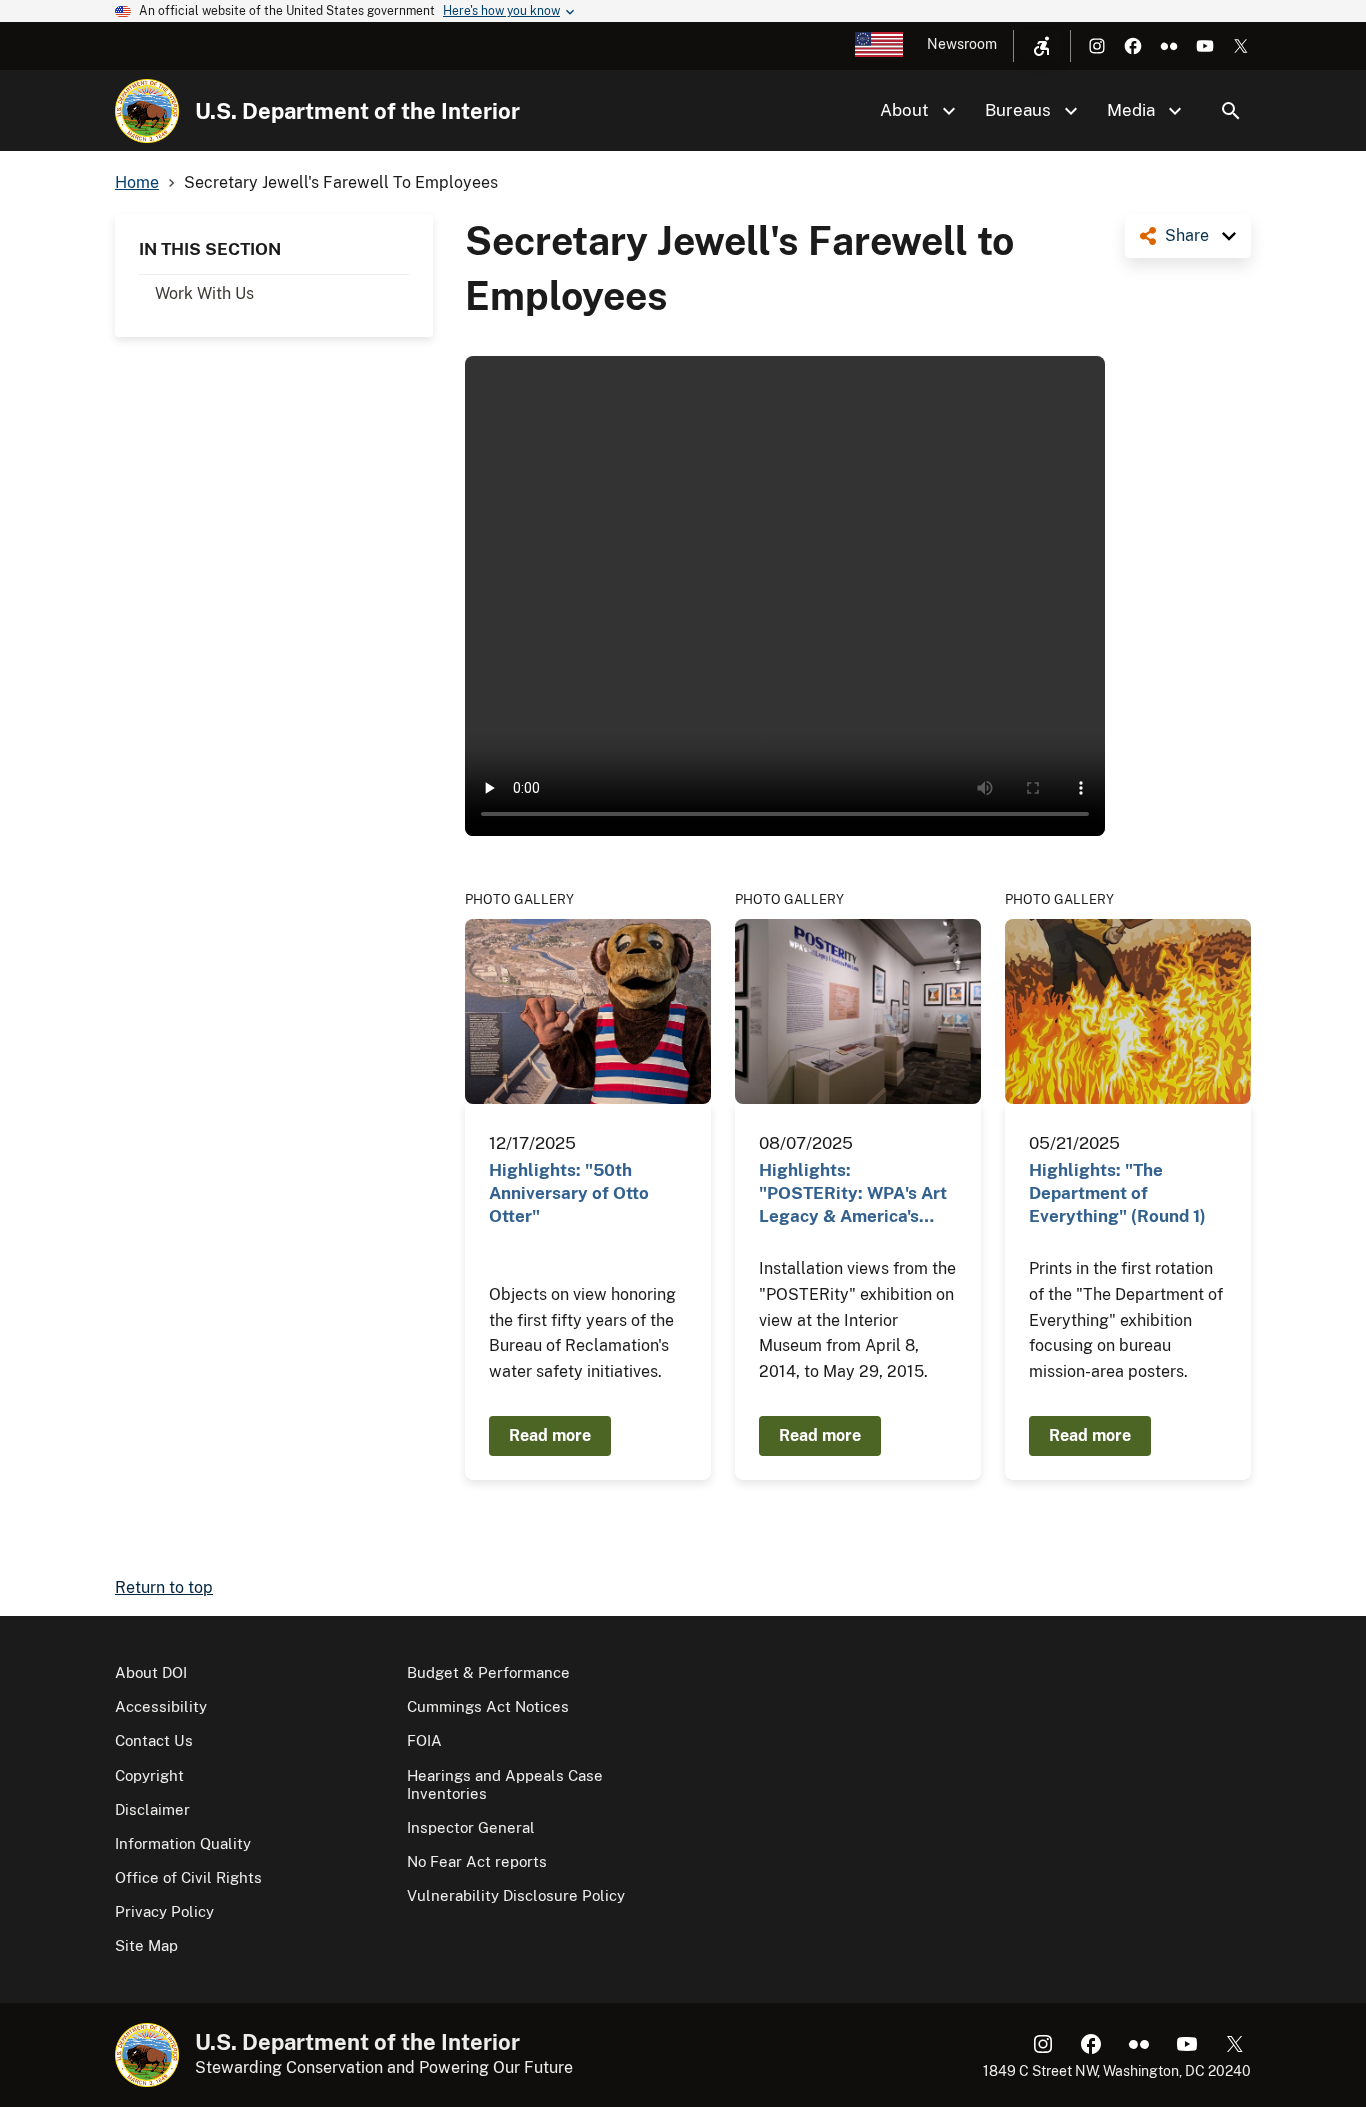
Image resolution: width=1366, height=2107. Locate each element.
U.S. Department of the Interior (357, 111)
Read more (550, 1435)
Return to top (164, 1587)
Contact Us (154, 1740)
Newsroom (962, 44)
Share (1187, 235)
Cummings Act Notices (488, 1706)
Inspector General (471, 1827)
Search (1231, 111)
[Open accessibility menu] (1042, 46)
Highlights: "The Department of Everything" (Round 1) (1117, 1193)
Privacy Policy (164, 1911)
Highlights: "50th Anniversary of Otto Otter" (569, 1193)
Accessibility (161, 1706)
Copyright (149, 1775)
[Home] (147, 111)
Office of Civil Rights (188, 1877)
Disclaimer (152, 1809)
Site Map (146, 1945)
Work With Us (204, 293)
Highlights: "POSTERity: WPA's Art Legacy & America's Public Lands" (853, 1194)
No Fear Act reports (477, 1861)
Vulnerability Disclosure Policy (516, 1895)
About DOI (151, 1672)
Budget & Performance (488, 1672)
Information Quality (183, 1843)
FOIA (424, 1740)
